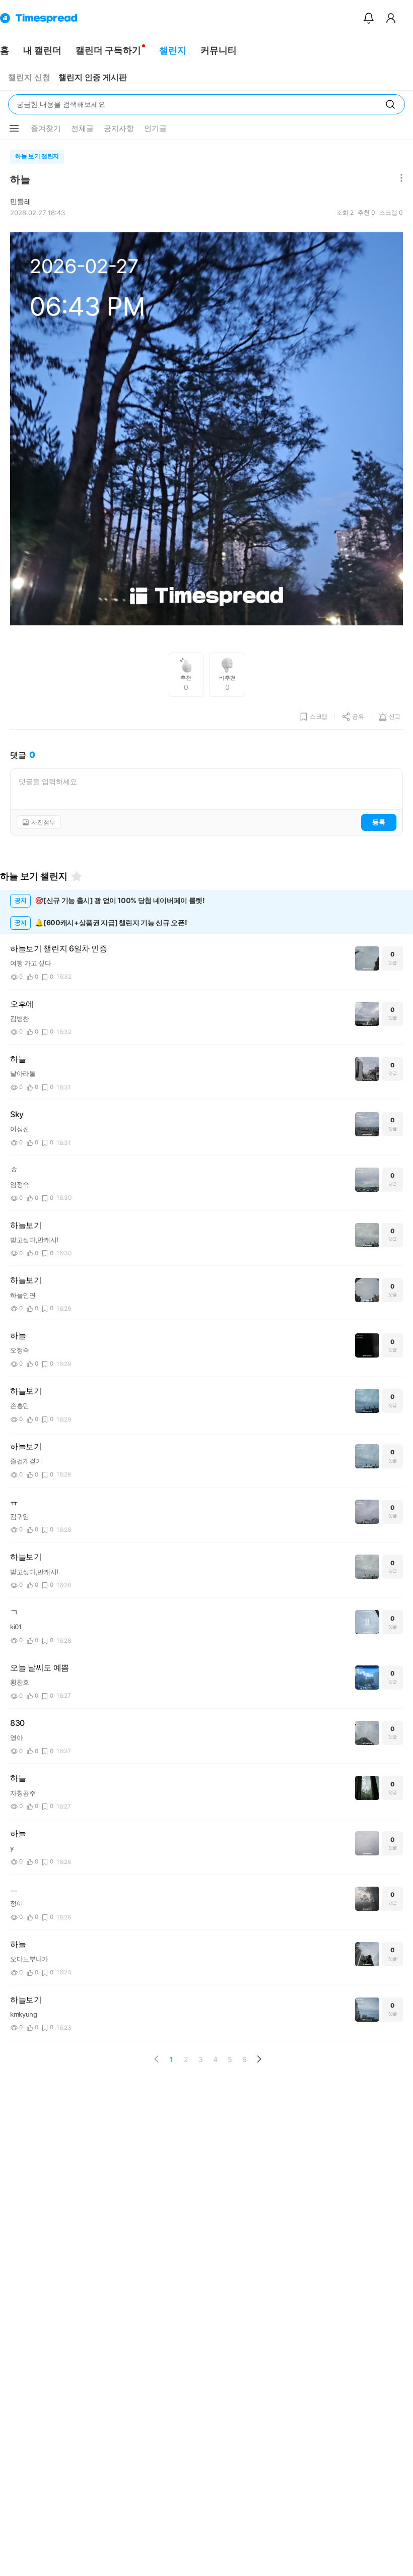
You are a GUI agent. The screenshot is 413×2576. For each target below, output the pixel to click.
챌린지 (173, 50)
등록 (379, 822)
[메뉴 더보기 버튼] (14, 128)
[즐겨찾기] (77, 876)
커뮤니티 (219, 50)
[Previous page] (157, 2059)
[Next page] (259, 2059)
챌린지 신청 (29, 77)
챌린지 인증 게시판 (93, 77)
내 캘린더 (42, 50)
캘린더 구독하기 (108, 50)
